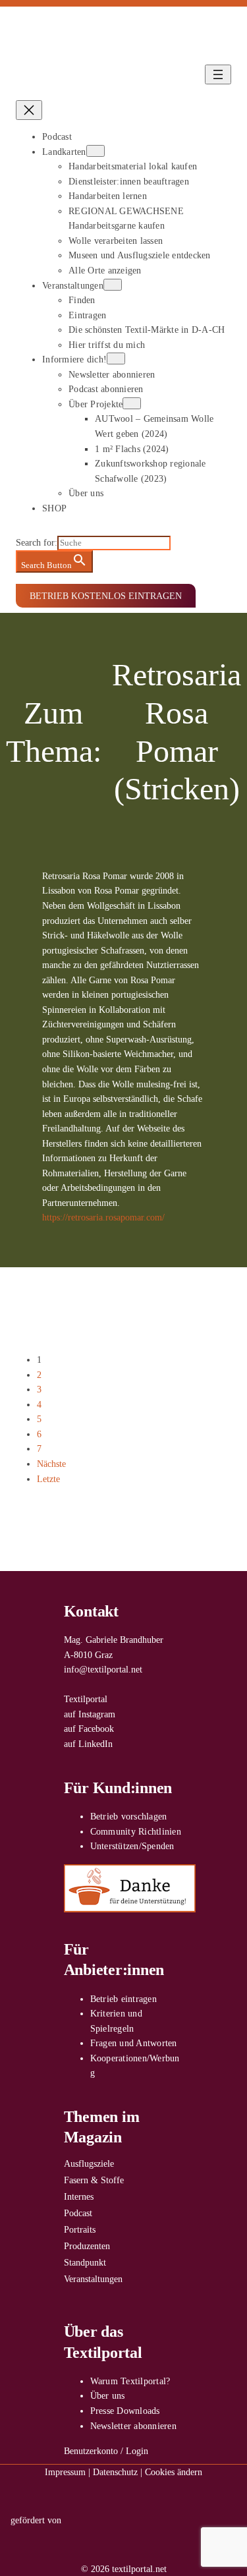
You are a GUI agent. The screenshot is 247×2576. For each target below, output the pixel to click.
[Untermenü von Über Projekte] (132, 403)
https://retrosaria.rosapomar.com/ (103, 1217)
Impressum (65, 2472)
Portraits (80, 2229)
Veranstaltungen (93, 2279)
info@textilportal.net (103, 1669)
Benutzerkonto (91, 2451)
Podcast (78, 2213)
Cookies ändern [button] (174, 2472)
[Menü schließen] (29, 110)
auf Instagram (90, 1714)
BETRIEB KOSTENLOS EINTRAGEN (106, 596)
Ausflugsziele (89, 2163)
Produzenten (87, 2246)
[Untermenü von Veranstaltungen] (113, 285)
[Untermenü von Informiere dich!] (116, 358)
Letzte (48, 1479)
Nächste (51, 1464)
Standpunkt (85, 2262)
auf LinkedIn (88, 1744)
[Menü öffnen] (218, 74)
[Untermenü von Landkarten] (96, 151)
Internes (79, 2196)
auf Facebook (89, 1729)
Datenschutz (115, 2472)
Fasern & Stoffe (94, 2180)
